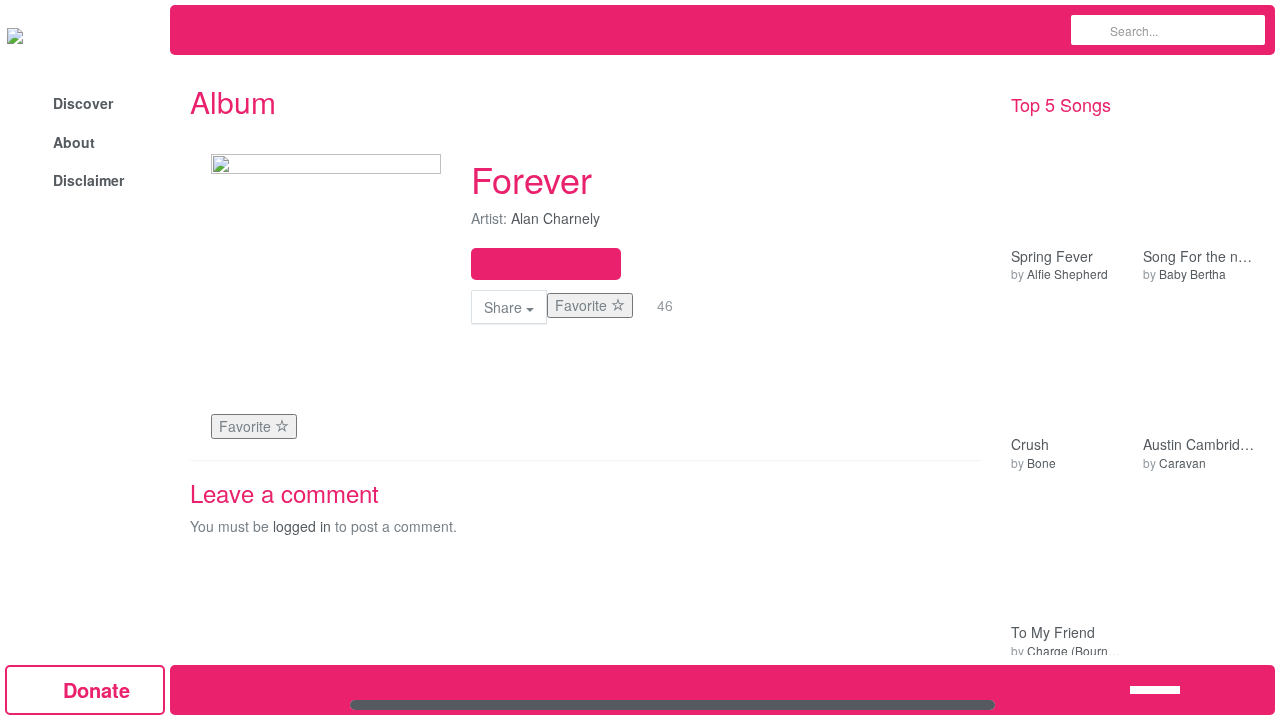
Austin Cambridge (1199, 444)
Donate (93, 689)
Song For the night (1199, 256)
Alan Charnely (555, 218)
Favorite (583, 305)
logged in (302, 526)
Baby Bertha (1192, 273)
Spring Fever (1052, 256)
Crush (1030, 444)
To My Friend (1053, 632)
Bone (1041, 462)
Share (505, 307)
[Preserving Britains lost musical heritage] (85, 35)
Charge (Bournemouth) (1090, 650)
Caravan (1182, 462)
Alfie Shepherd (1067, 273)
